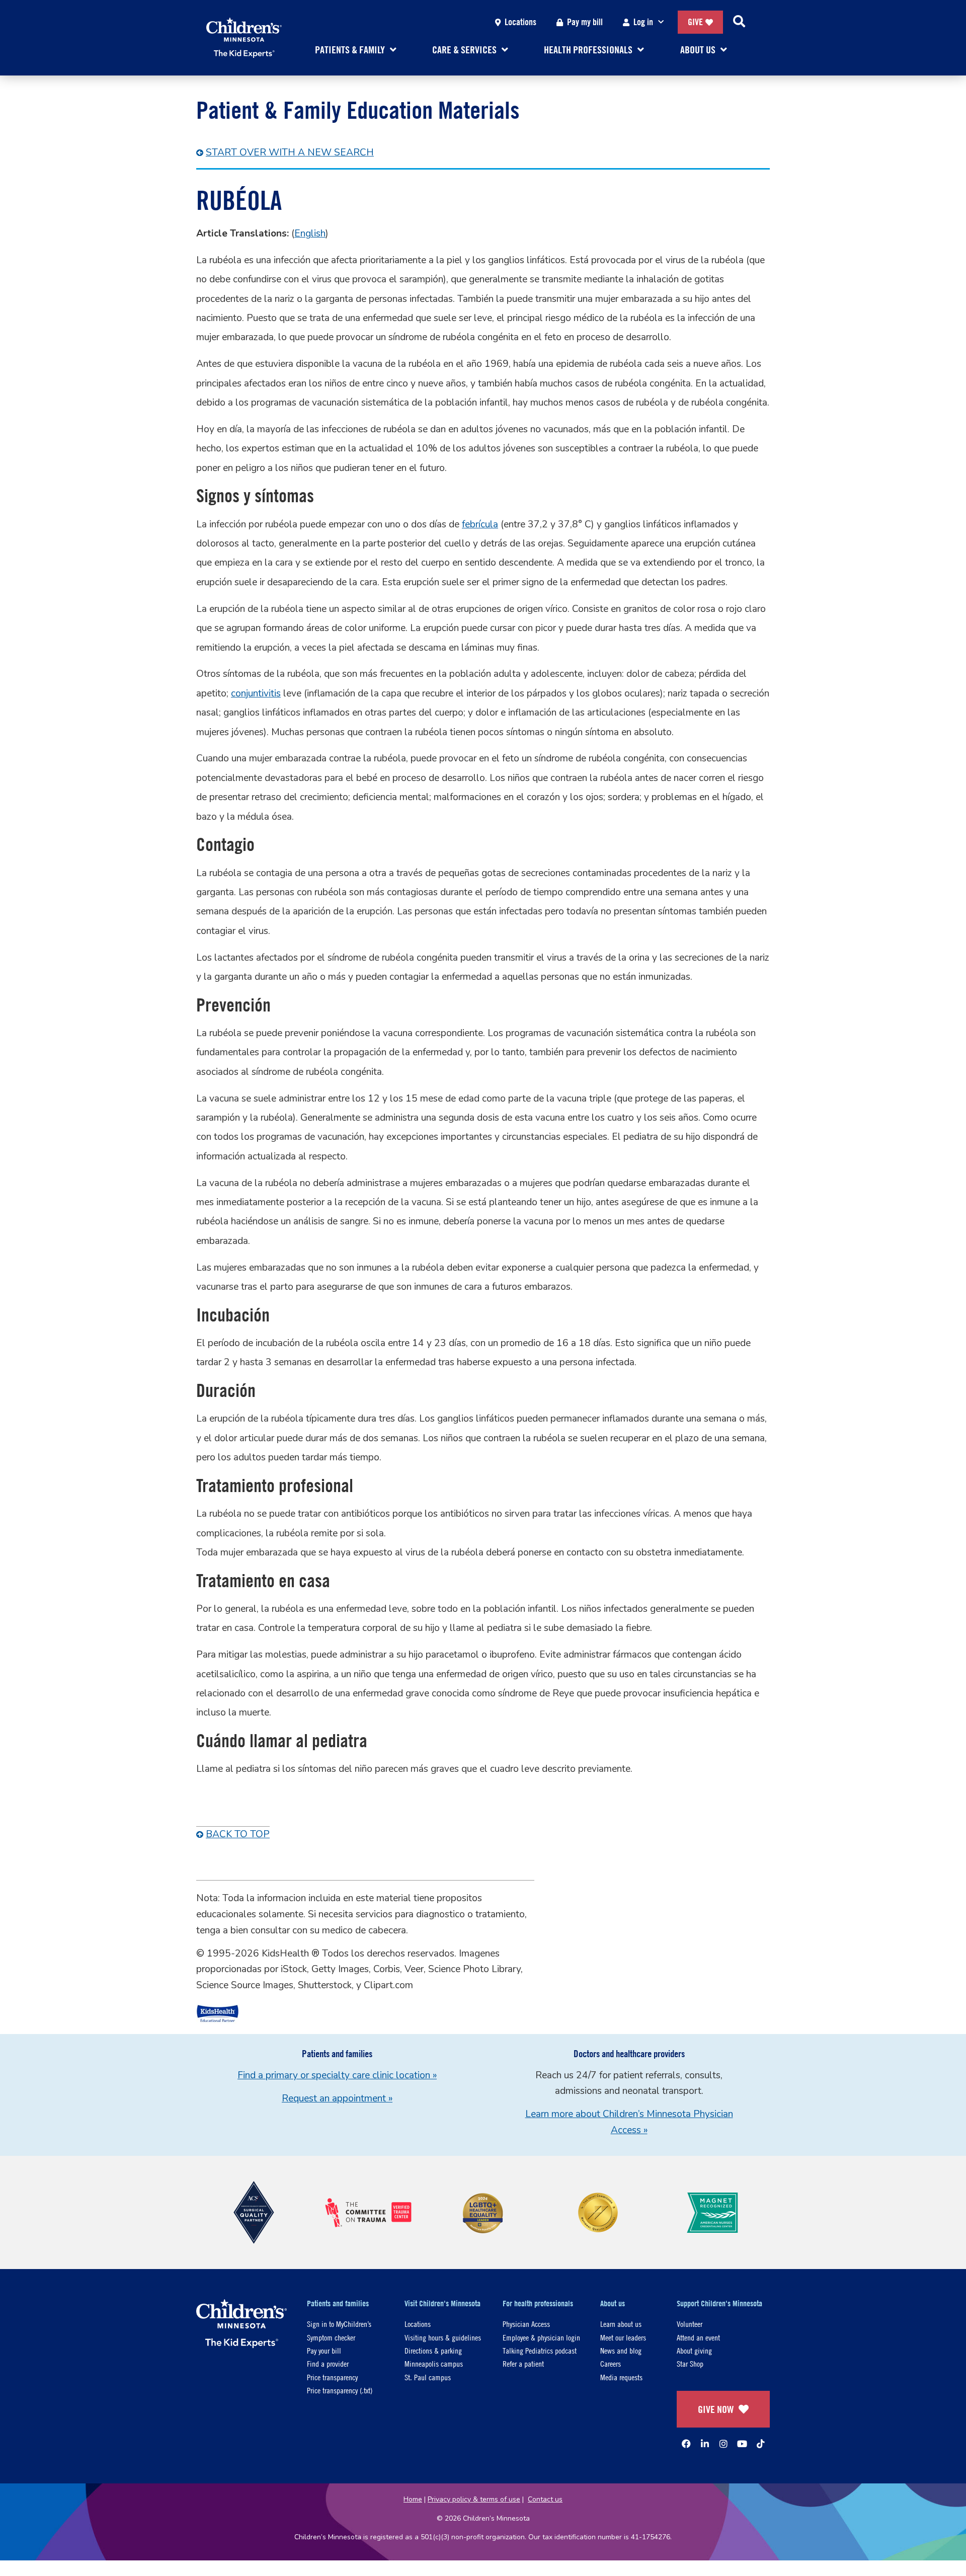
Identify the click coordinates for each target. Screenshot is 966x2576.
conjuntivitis (256, 693)
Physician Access (526, 2324)
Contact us (545, 2499)
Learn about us (621, 2324)
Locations (520, 22)
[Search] (739, 22)
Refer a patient (523, 2363)
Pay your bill (324, 2350)
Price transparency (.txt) (340, 2390)
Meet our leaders (623, 2337)
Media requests (621, 2377)
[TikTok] (761, 2444)
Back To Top (238, 1834)
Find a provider (328, 2363)
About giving (694, 2350)
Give (695, 22)
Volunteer (690, 2324)
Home (413, 2499)
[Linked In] (705, 2444)
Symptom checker (331, 2337)
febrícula (480, 524)
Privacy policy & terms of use (474, 2499)
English (310, 233)
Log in (643, 22)
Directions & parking (433, 2350)
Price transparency (332, 2377)
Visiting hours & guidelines (443, 2337)
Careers (611, 2363)
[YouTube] (742, 2444)
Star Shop (690, 2363)
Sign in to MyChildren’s (339, 2324)
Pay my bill (585, 22)
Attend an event (698, 2337)
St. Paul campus (428, 2377)
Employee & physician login (541, 2337)
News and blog (621, 2350)
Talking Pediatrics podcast (540, 2350)
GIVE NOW (716, 2409)
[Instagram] (723, 2444)
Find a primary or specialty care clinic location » (337, 2075)
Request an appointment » (337, 2098)
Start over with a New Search (290, 152)
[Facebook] (686, 2444)
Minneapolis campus (434, 2363)
